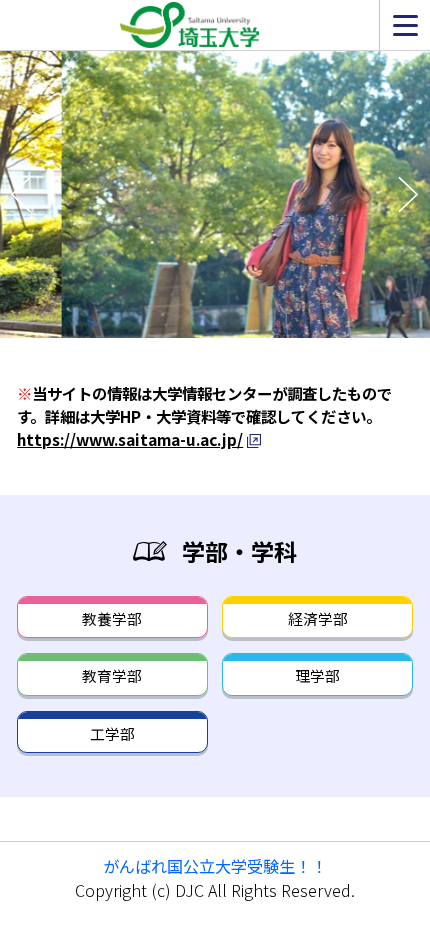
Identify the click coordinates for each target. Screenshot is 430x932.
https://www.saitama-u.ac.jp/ (130, 439)
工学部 (112, 733)
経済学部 (318, 618)
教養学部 (112, 618)
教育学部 (112, 675)
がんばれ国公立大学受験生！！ (215, 866)
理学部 (317, 675)
